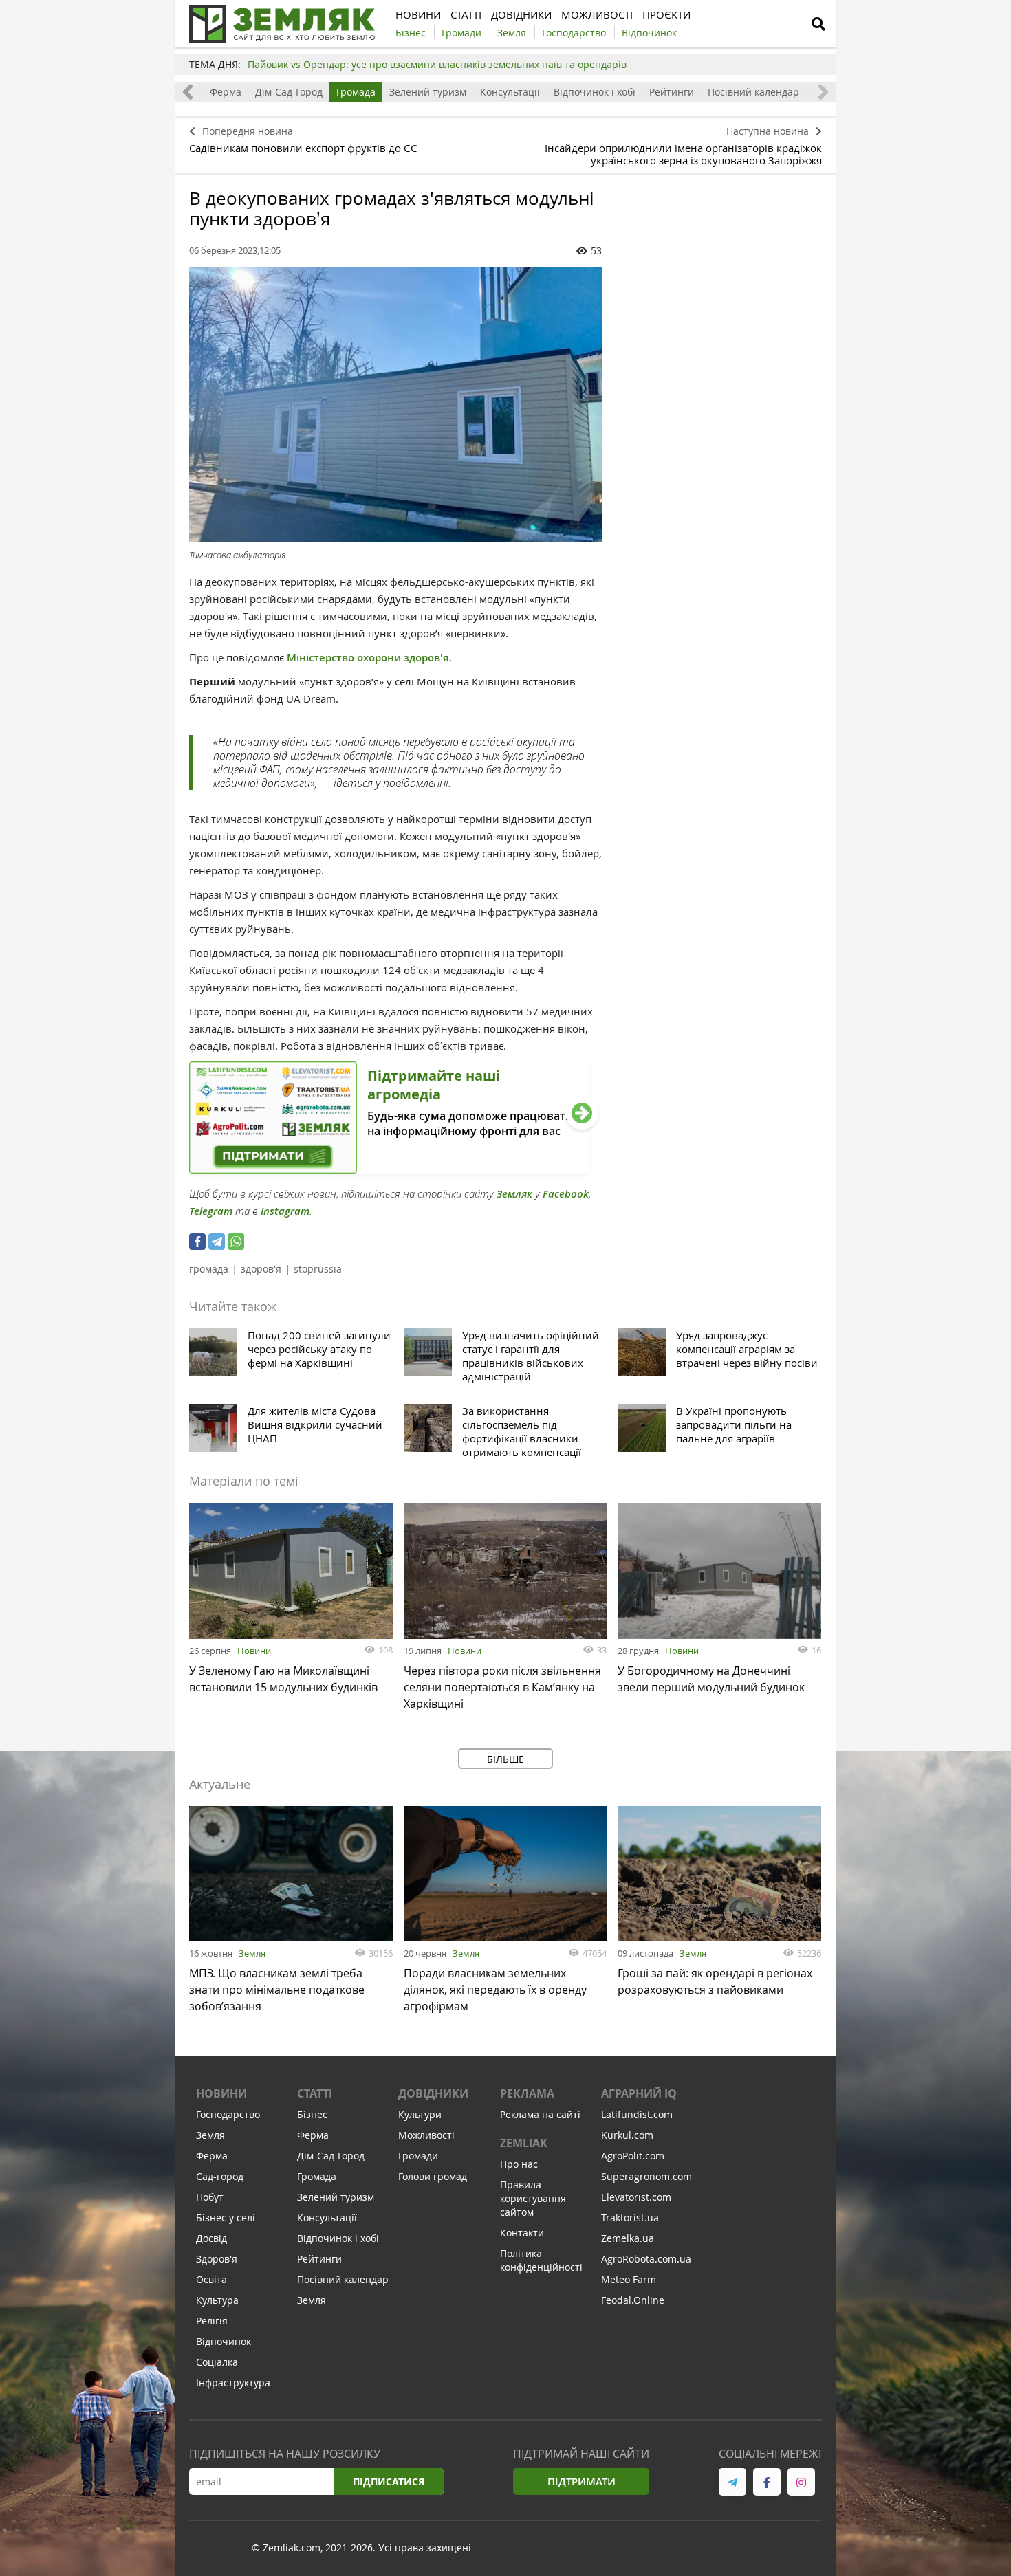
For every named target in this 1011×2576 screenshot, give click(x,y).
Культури (420, 2114)
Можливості (426, 2135)
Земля (252, 1953)
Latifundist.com (637, 2114)
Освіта (211, 2279)
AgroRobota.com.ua (646, 2259)
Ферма (226, 92)
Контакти (522, 2233)
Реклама (527, 2093)
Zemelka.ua (628, 2238)
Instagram (285, 1211)
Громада (356, 92)
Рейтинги (672, 92)
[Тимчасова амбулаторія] (395, 405)
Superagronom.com (646, 2176)
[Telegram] (217, 1242)
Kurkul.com (627, 2135)
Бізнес (312, 2114)
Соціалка (217, 2362)
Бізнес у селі (226, 2217)
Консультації (510, 92)
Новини (254, 1651)
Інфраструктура (233, 2382)
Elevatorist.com (636, 2197)
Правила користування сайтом (533, 2198)
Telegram (211, 1211)
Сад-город (220, 2176)
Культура (217, 2300)
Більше (505, 1759)
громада (209, 1269)
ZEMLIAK (524, 2143)
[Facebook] (197, 1242)
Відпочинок (224, 2341)
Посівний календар (753, 92)
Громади (418, 2156)
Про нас (519, 2164)
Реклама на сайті (540, 2114)
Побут (210, 2197)
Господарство (228, 2114)
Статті (315, 2093)
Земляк (514, 1194)
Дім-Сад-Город (289, 92)
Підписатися (389, 2481)
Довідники (433, 2093)
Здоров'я (217, 2259)
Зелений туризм (428, 92)
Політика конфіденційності (541, 2260)
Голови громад (433, 2176)
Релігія (212, 2321)
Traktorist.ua (630, 2217)
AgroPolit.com (633, 2156)
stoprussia (318, 1269)
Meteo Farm (629, 2279)
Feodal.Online (633, 2300)
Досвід (211, 2238)
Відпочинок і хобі (595, 92)
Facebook (566, 1194)
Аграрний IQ (639, 2093)
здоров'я (261, 1269)
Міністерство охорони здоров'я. (369, 658)
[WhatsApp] (236, 1242)
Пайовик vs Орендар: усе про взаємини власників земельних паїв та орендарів (437, 64)
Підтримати (581, 2481)
